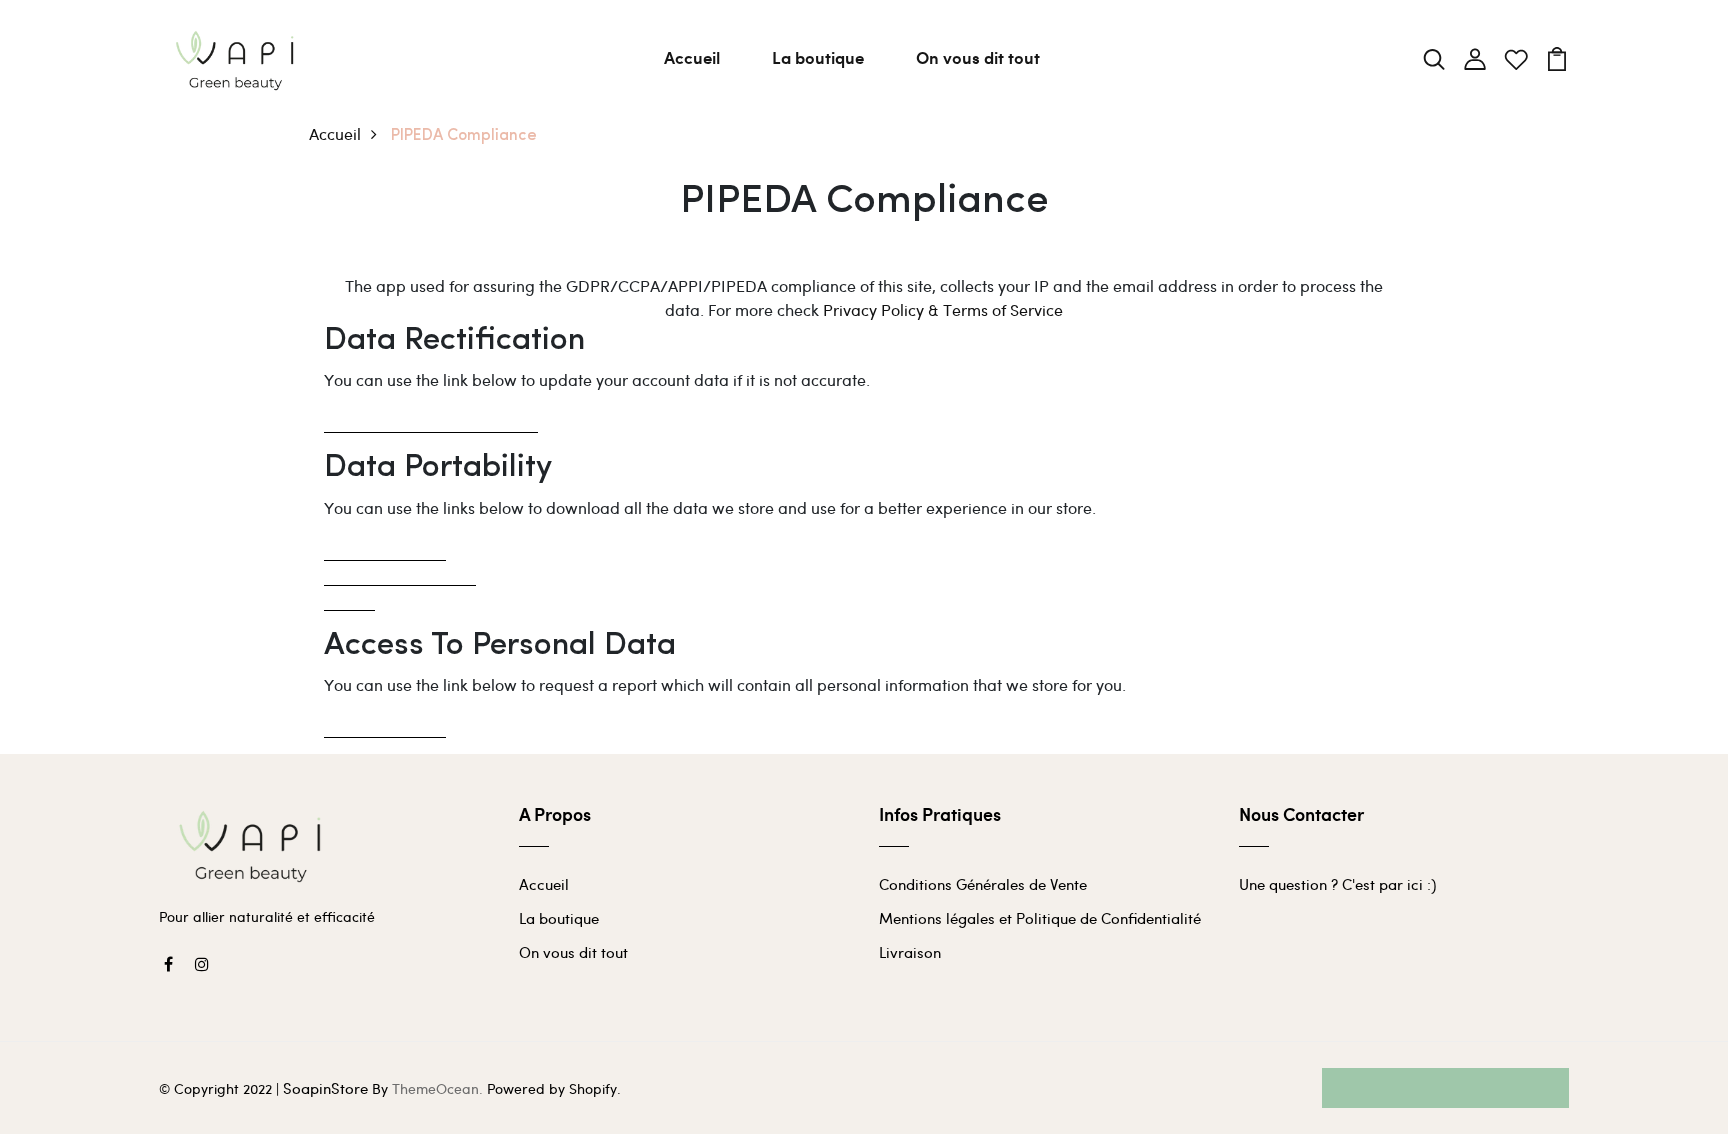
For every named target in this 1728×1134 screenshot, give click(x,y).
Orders (349, 597)
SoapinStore (325, 1088)
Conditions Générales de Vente (983, 884)
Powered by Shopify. (552, 1088)
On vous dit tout (978, 57)
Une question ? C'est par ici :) (1337, 884)
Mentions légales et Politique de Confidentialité (1040, 918)
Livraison (910, 952)
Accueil (692, 57)
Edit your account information (431, 419)
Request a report (385, 724)
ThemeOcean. (437, 1088)
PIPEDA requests (385, 547)
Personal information (400, 572)
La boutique (818, 57)
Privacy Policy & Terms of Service (943, 309)
